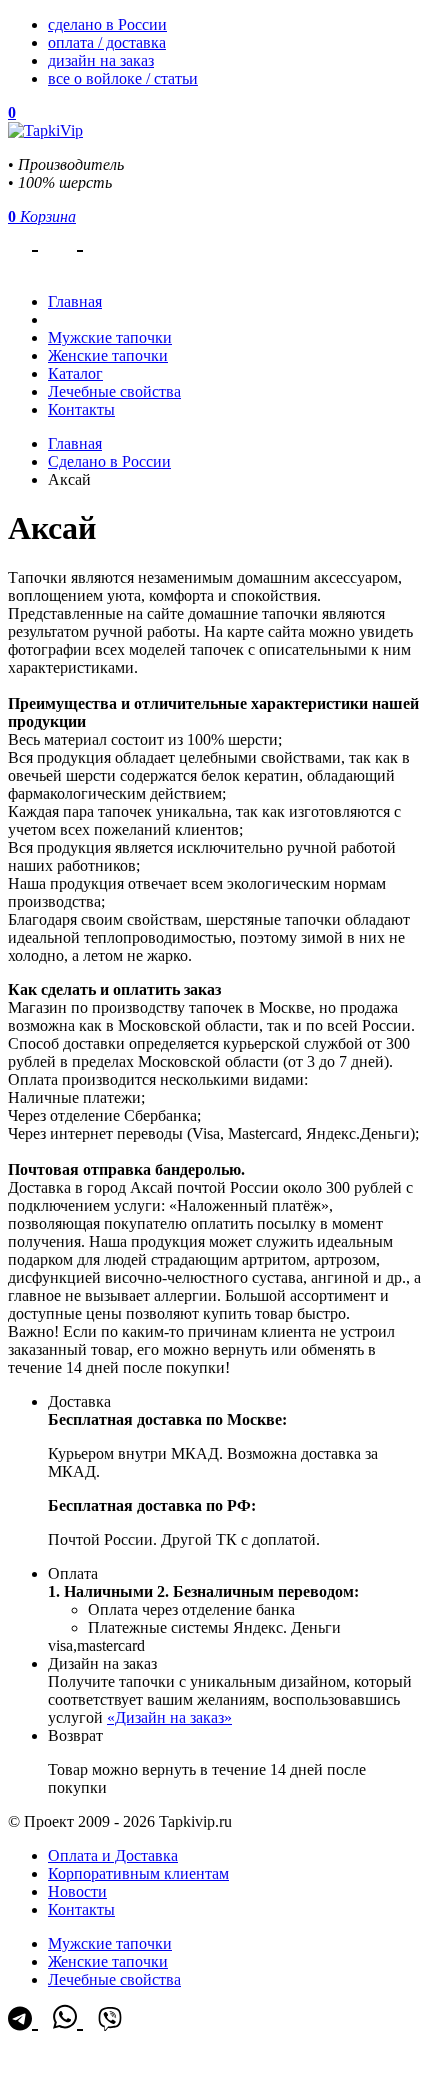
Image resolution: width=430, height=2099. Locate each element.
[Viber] (110, 240)
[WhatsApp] (68, 240)
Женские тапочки (108, 355)
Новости (77, 1891)
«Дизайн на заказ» (169, 1717)
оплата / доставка (107, 42)
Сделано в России (109, 461)
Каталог (75, 373)
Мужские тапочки (110, 337)
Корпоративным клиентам (138, 1873)
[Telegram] (23, 240)
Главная (75, 443)
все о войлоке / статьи (123, 78)
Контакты (81, 409)
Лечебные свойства (114, 391)
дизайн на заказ (101, 60)
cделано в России (107, 24)
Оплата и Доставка (113, 1855)
